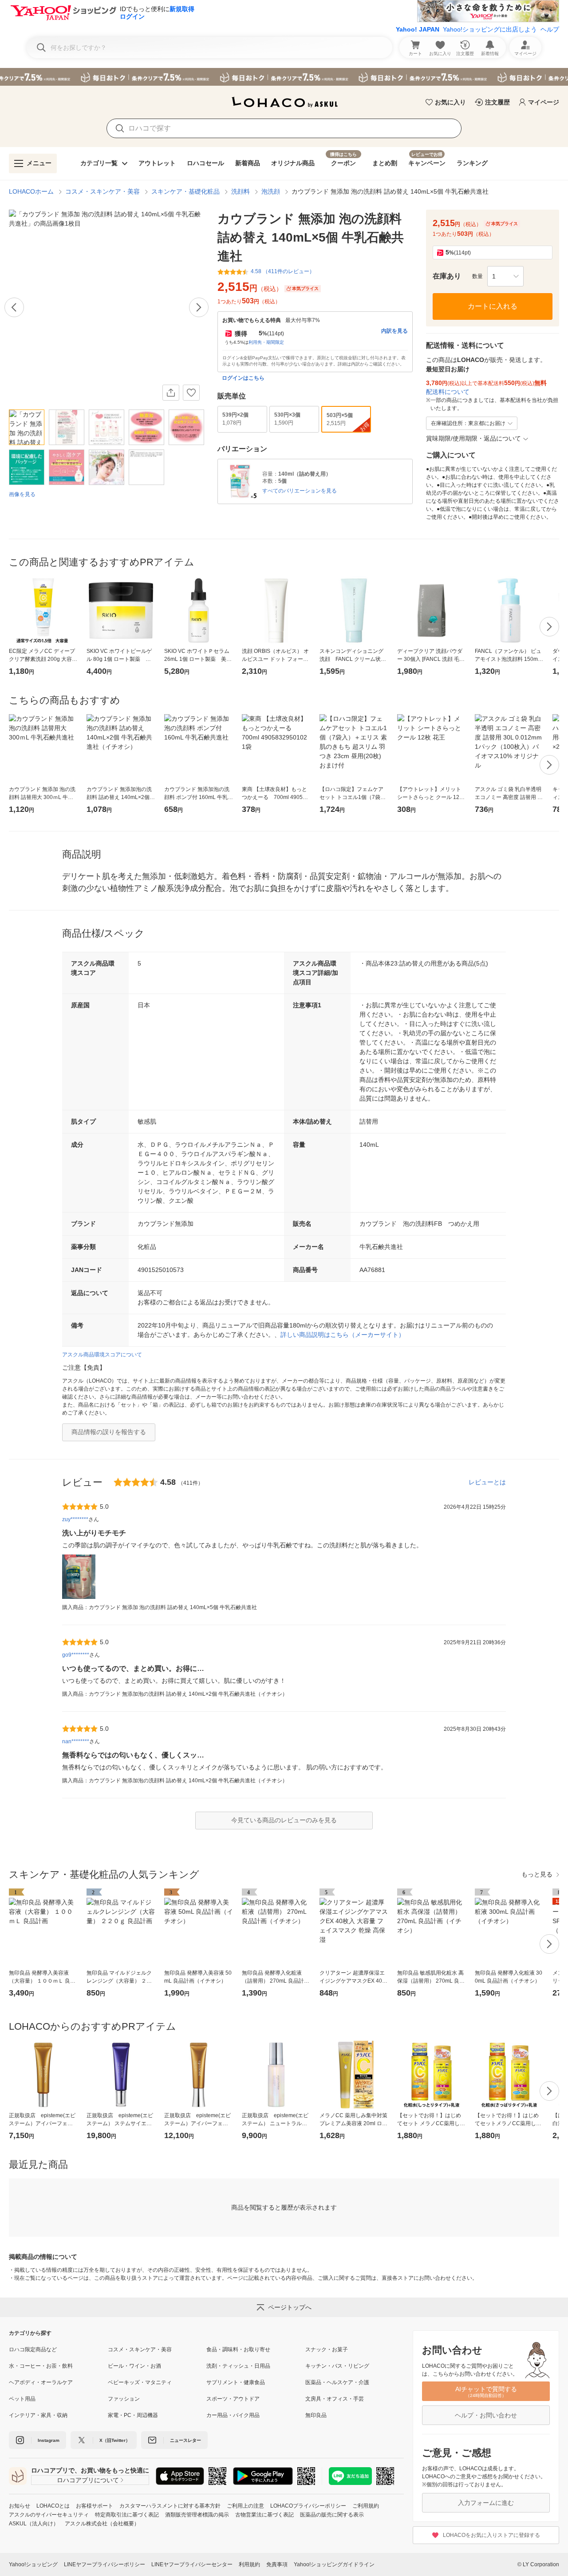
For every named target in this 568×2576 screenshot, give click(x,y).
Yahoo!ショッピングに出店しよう (490, 29)
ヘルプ (550, 29)
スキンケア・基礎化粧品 (185, 191)
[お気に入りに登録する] (191, 393)
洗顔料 (241, 191)
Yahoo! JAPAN (418, 29)
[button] (505, 276)
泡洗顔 (271, 191)
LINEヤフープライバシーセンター (192, 2564)
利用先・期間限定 (266, 342)
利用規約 (249, 2564)
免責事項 (277, 2564)
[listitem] (58, 2349)
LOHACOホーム (31, 191)
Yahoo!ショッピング (33, 2564)
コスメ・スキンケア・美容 (103, 191)
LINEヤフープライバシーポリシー (105, 2564)
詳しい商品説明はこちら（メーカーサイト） (343, 1335)
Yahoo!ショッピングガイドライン (334, 2564)
